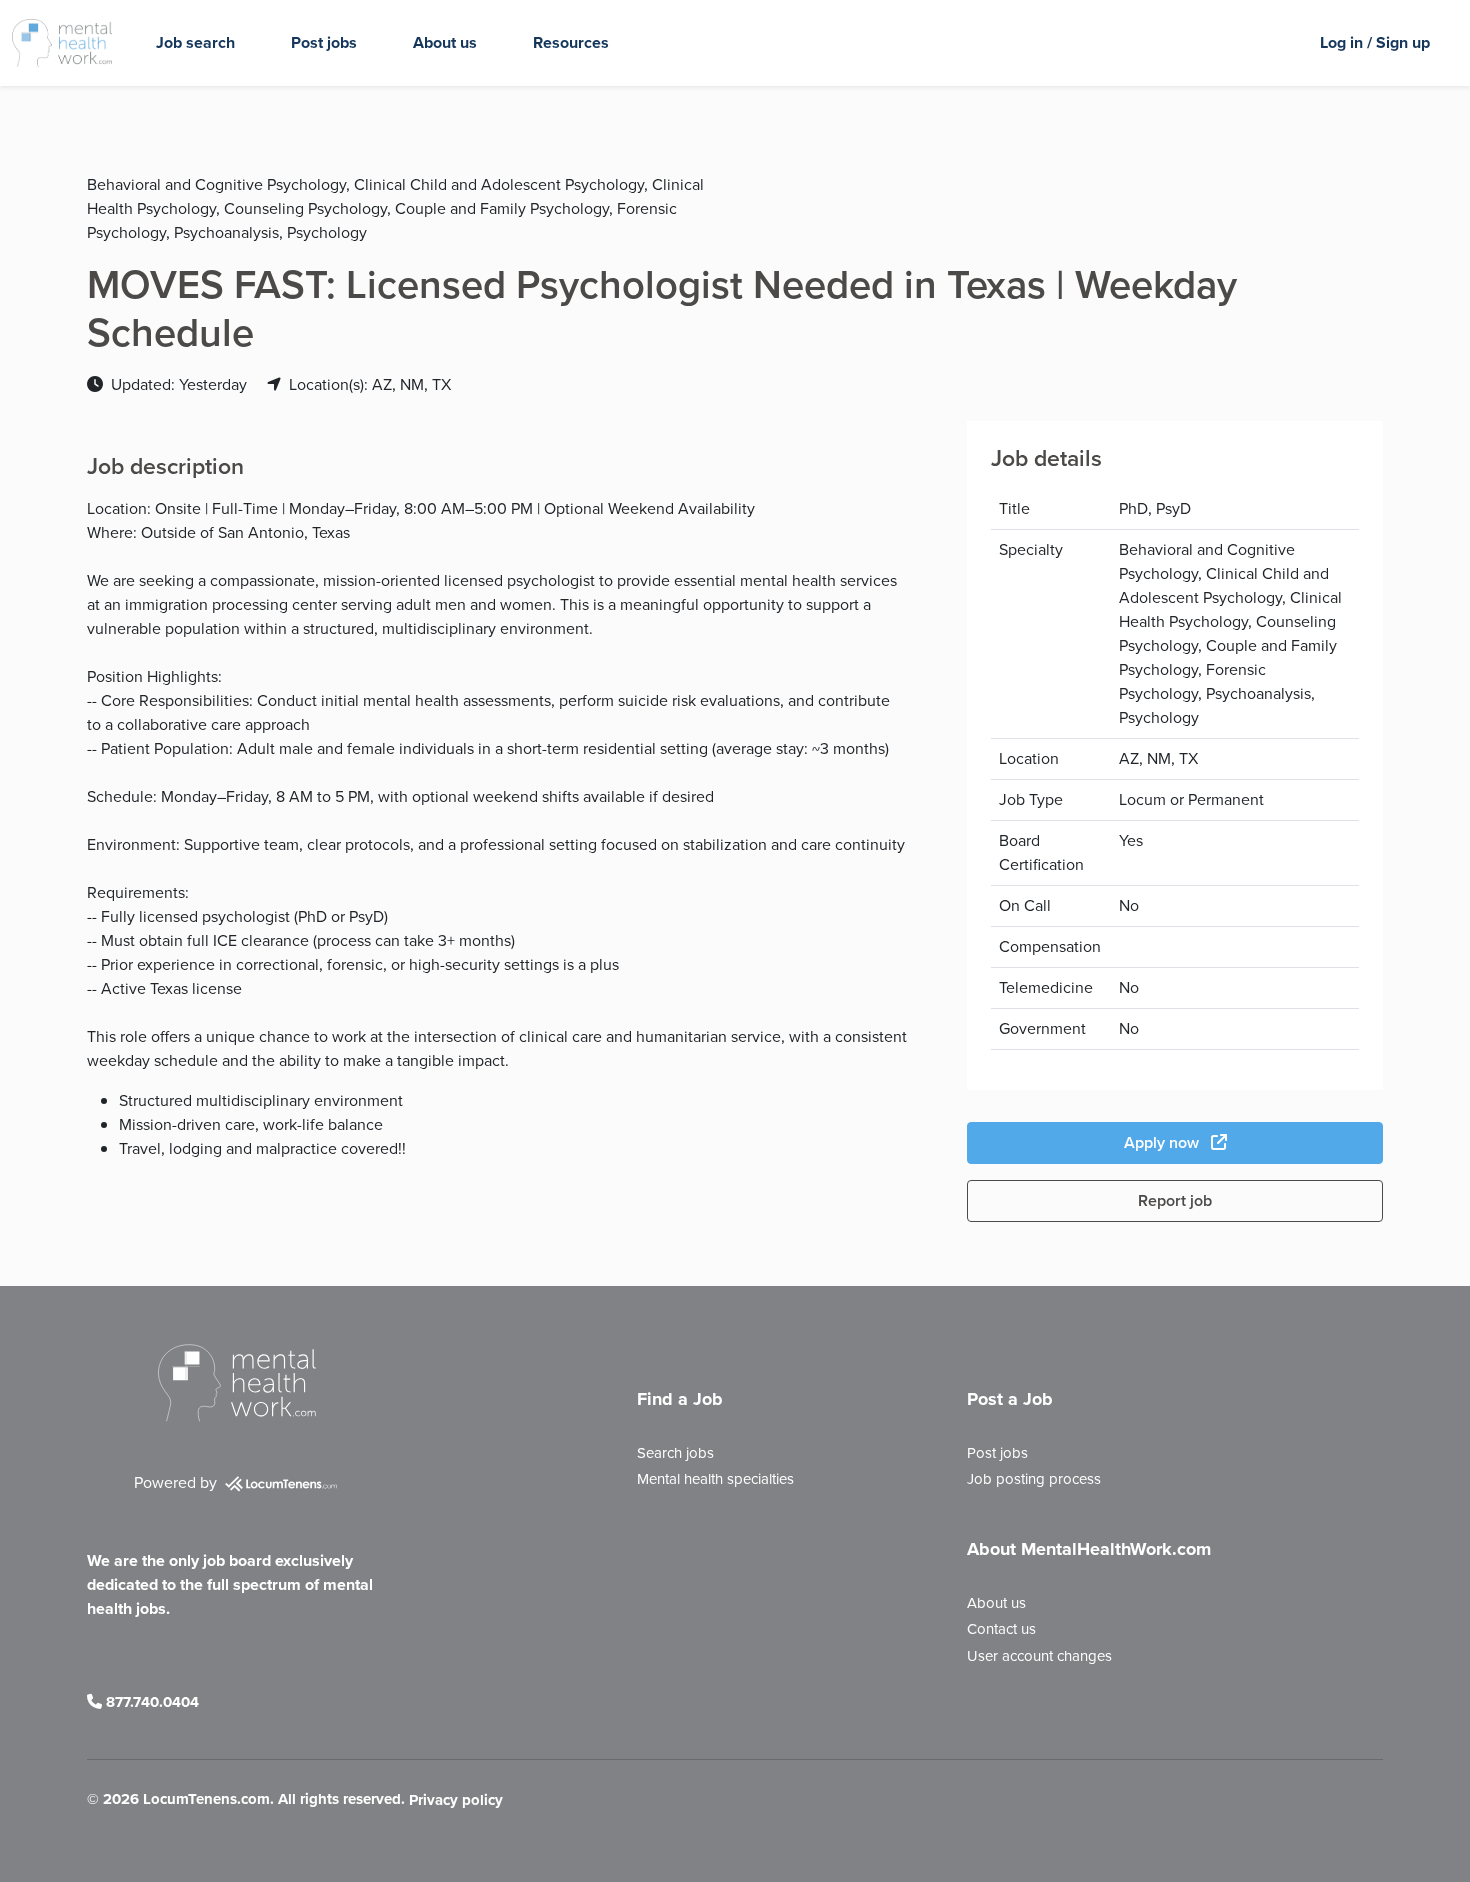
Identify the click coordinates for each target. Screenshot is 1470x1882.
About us (445, 42)
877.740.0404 (150, 1702)
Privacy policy (456, 1801)
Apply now (1163, 1142)
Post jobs (324, 42)
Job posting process (1034, 1479)
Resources (571, 42)
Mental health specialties (715, 1479)
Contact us (1001, 1629)
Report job (1175, 1200)
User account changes (1039, 1656)
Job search (195, 42)
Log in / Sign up (1375, 42)
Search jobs (675, 1453)
